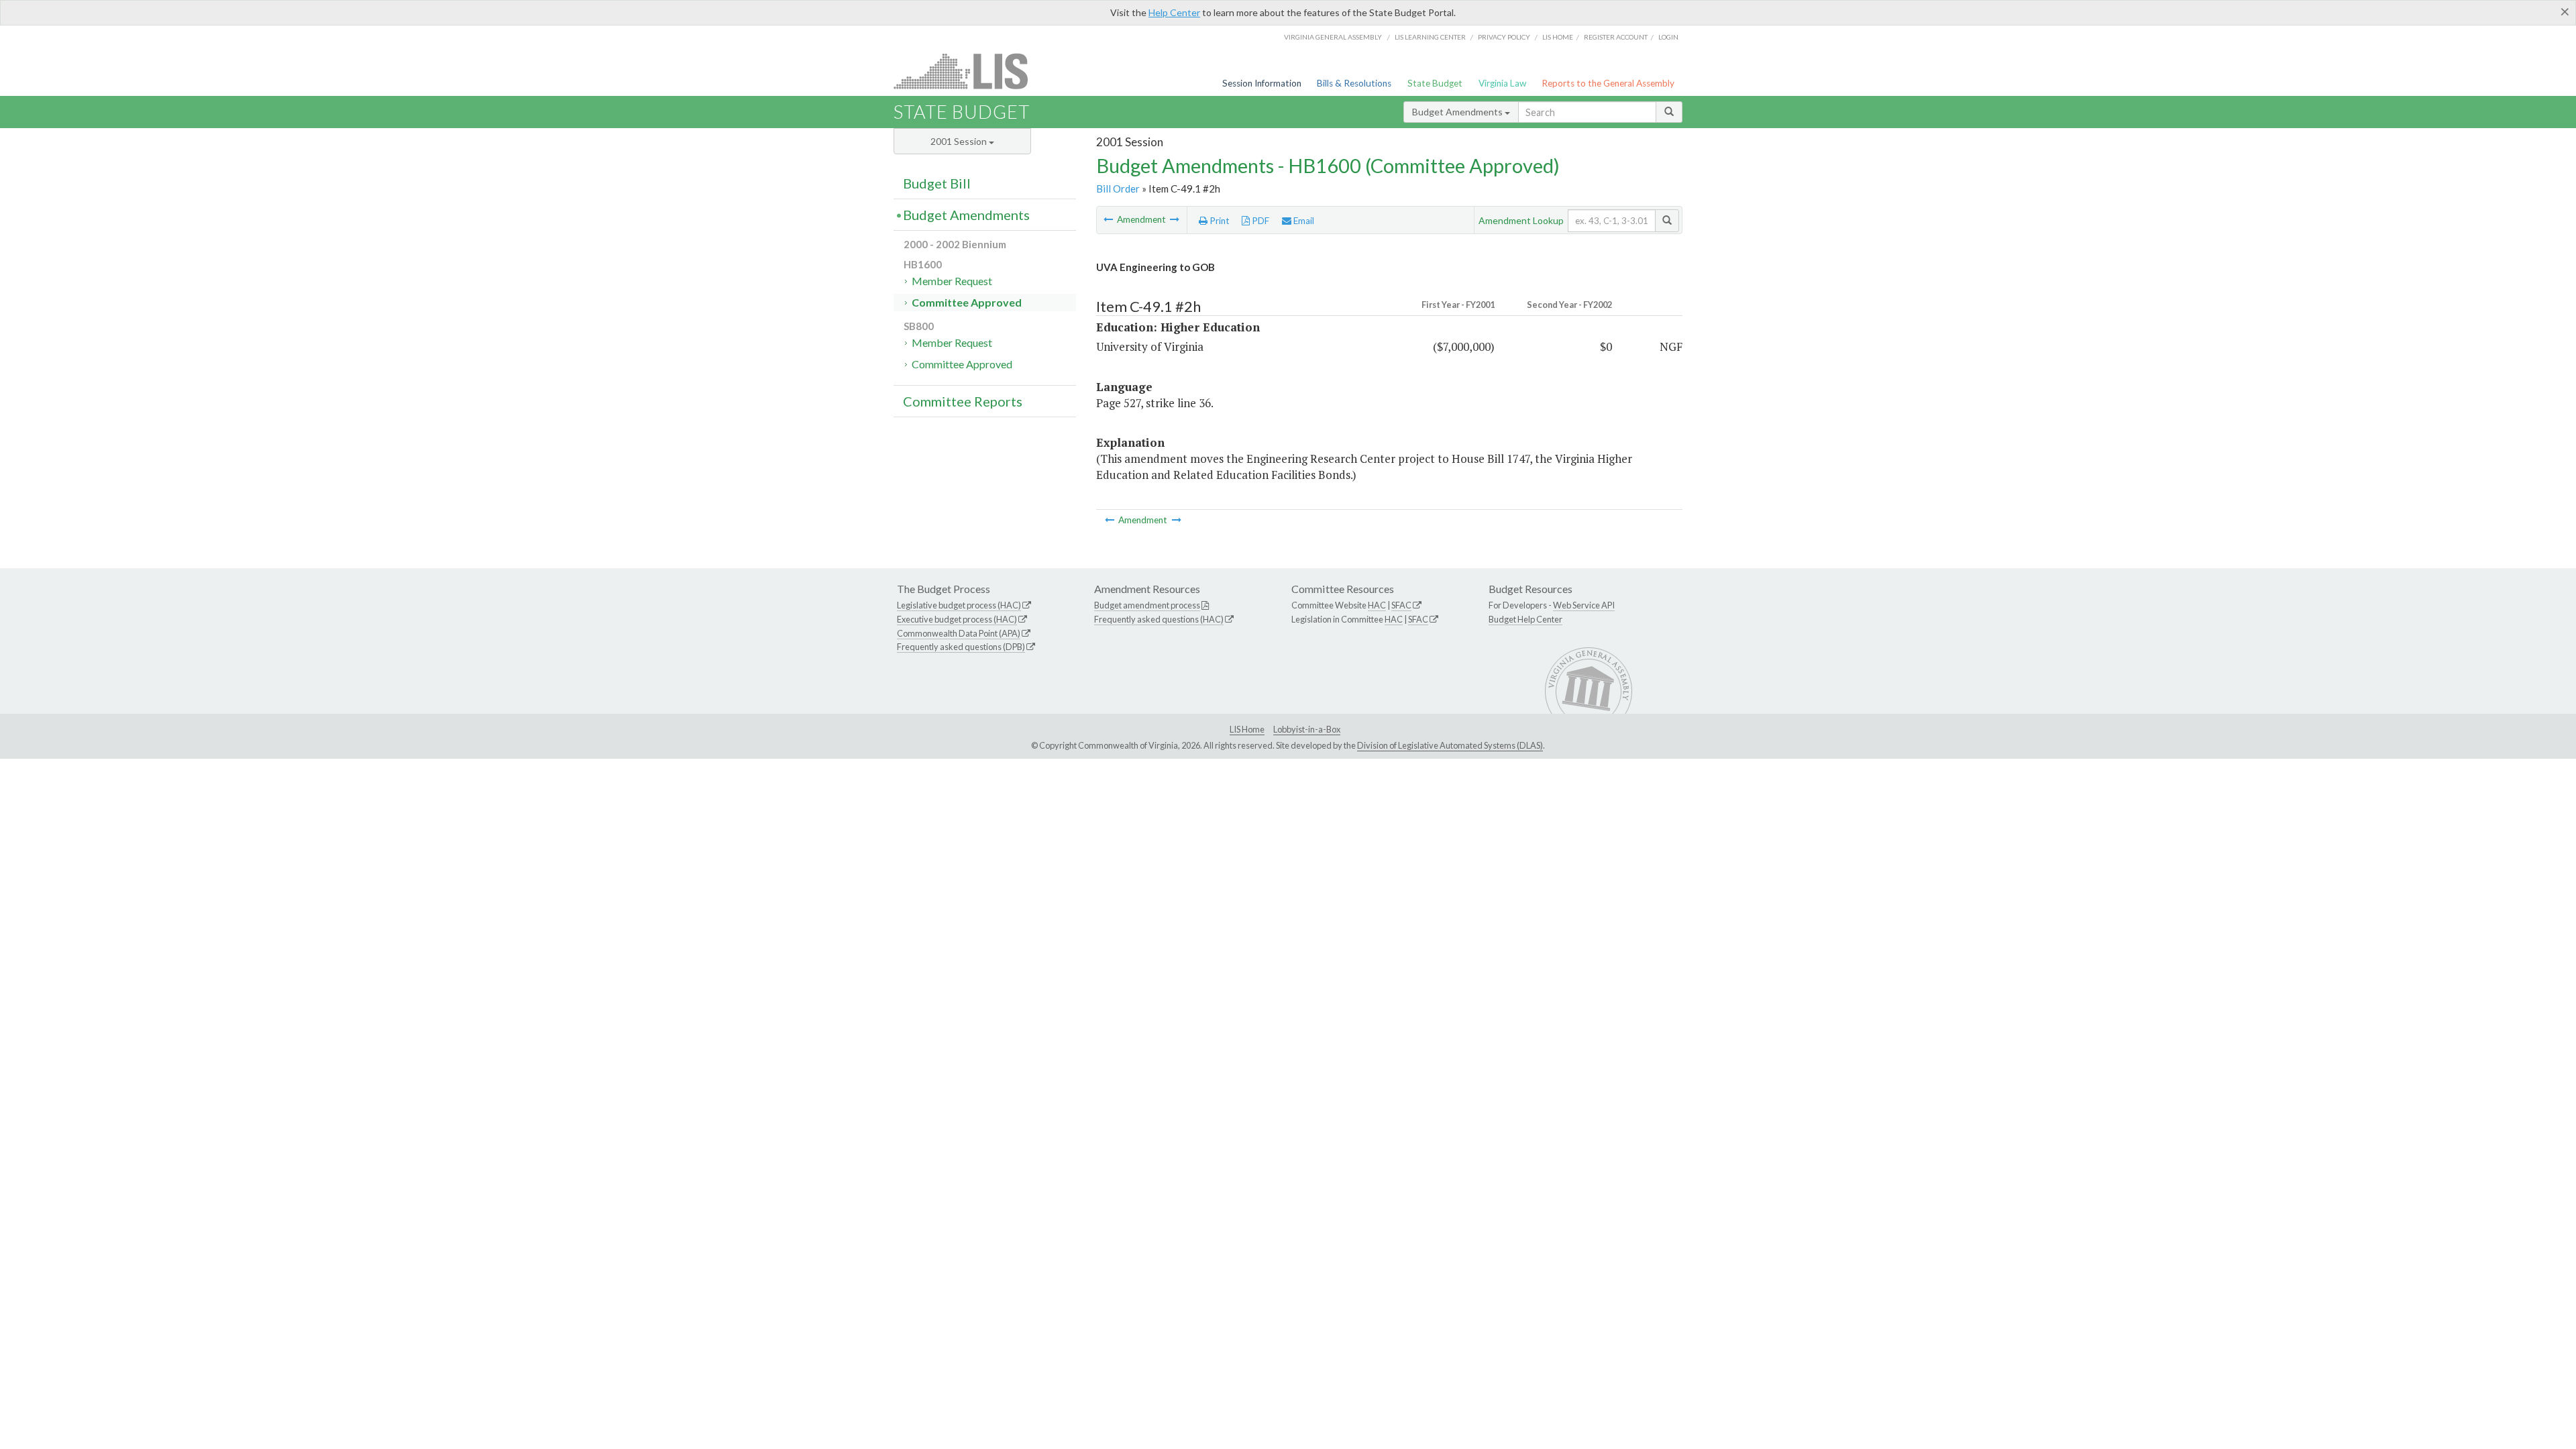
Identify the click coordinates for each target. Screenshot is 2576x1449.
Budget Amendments (1458, 112)
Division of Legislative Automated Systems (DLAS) (1450, 745)
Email (1303, 221)
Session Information (1262, 83)
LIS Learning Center (1430, 37)
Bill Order (1118, 189)
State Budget (1435, 83)
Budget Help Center (1525, 619)
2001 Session (960, 141)
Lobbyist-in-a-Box (1307, 729)
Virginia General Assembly (1333, 37)
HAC (1377, 605)
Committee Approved (967, 302)
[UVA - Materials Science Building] (1109, 219)
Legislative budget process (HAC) (959, 605)
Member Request (952, 281)
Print (1219, 221)
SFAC (1401, 605)
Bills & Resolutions (1354, 83)
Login (1668, 37)
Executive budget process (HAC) (957, 619)
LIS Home (1247, 729)
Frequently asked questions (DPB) (961, 647)
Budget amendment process (1147, 605)
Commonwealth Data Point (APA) (959, 633)
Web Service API (1584, 605)
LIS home (1558, 37)
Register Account (1616, 37)
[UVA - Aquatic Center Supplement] (1175, 219)
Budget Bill (937, 183)
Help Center (1174, 12)
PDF (1259, 221)
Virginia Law (1502, 83)
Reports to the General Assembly (1608, 83)
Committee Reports (963, 401)
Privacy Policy (1504, 37)
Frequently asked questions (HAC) (1159, 619)
